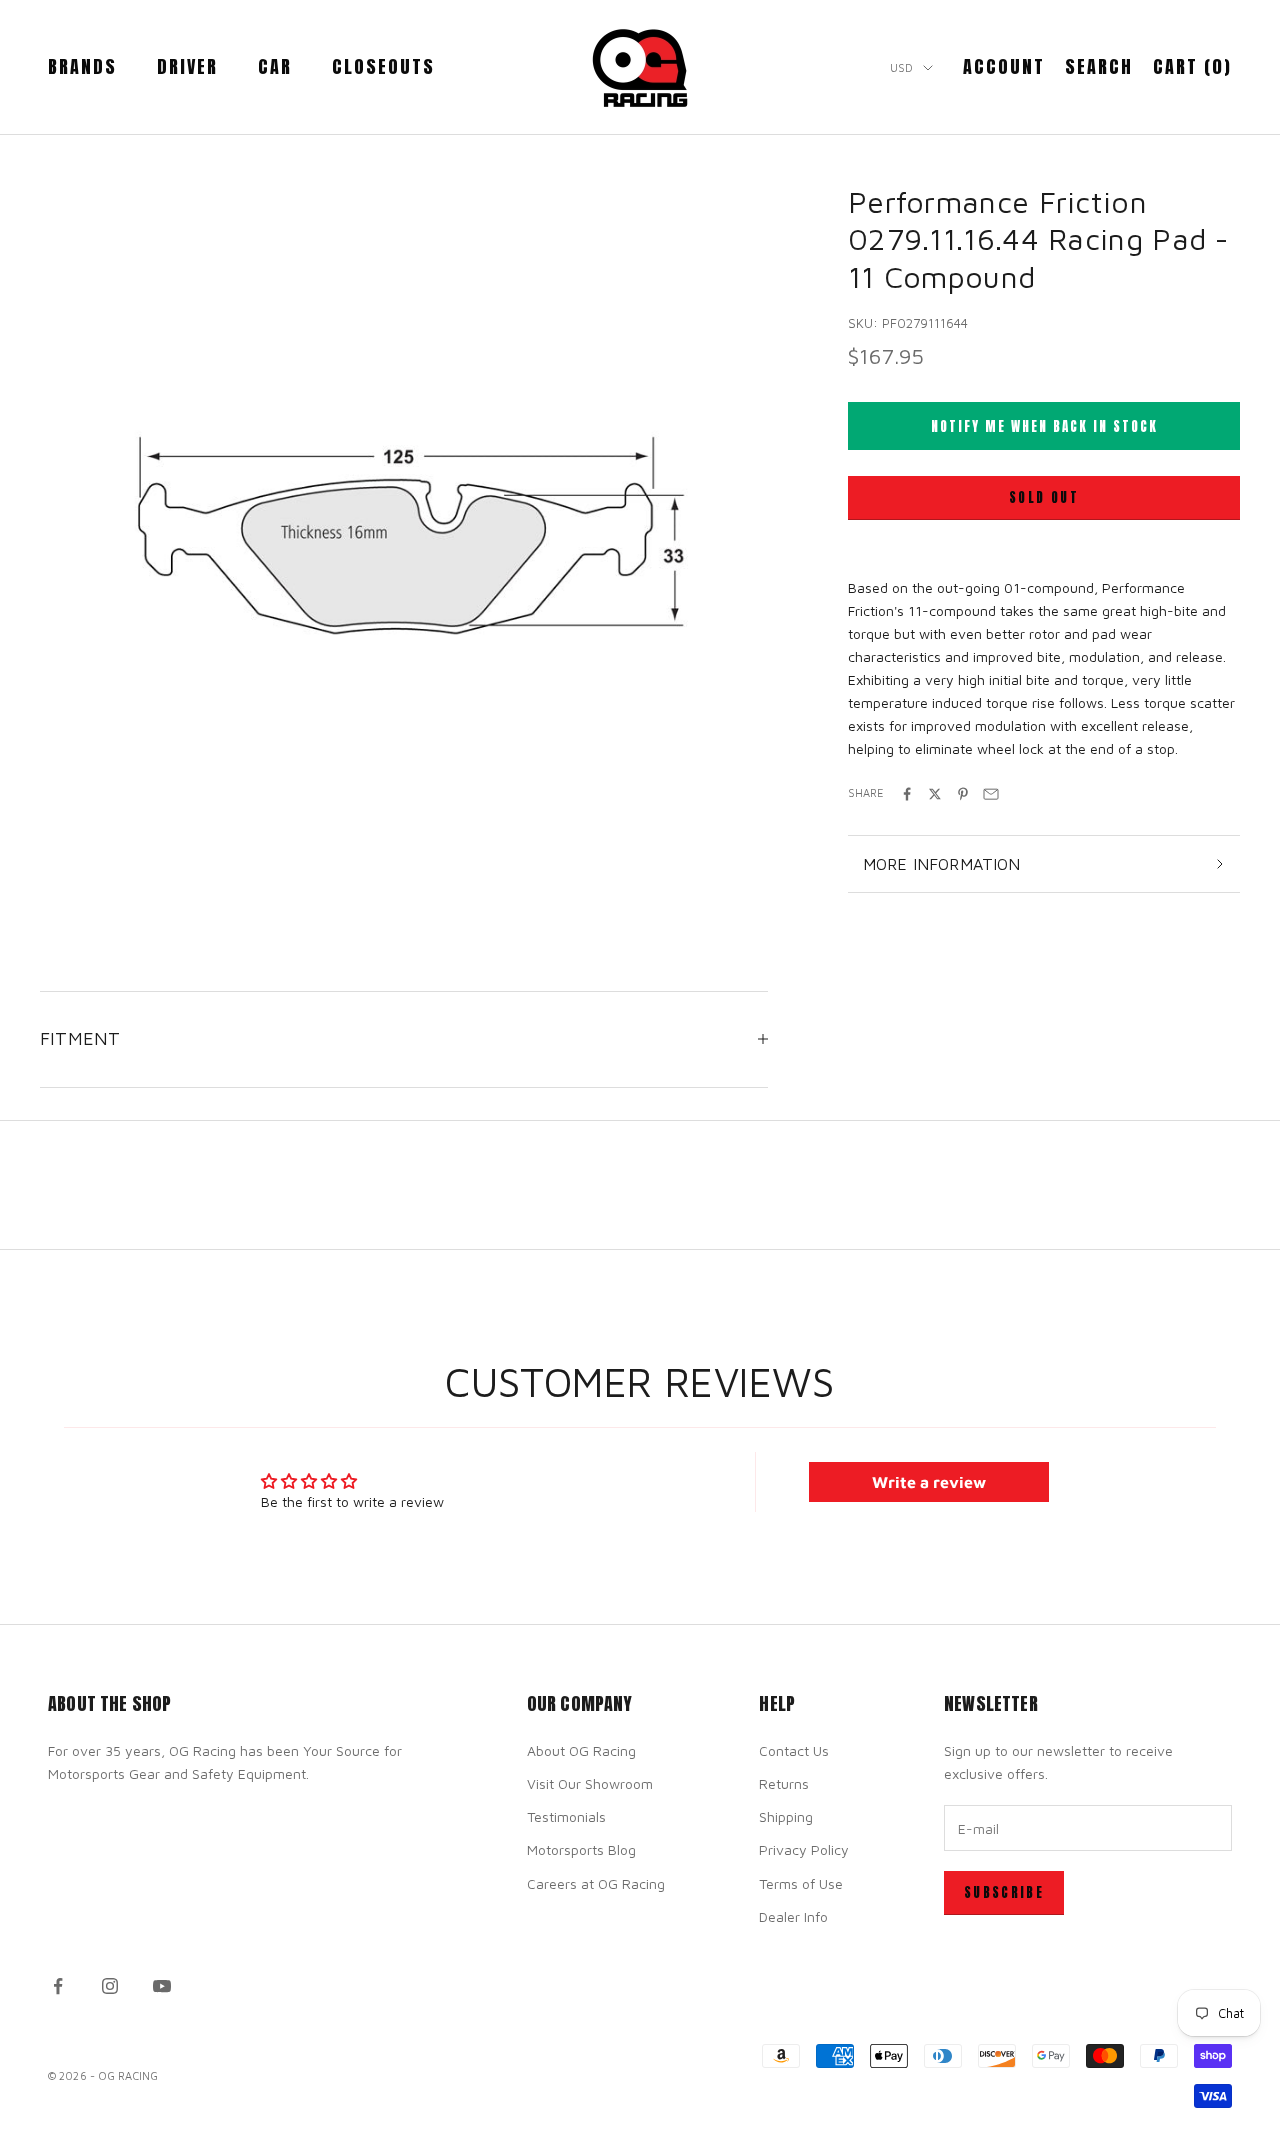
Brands (82, 66)
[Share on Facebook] (907, 794)
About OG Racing (581, 1750)
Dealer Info (793, 1916)
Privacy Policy (804, 1849)
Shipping (786, 1816)
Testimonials (566, 1816)
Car (275, 66)
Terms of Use (801, 1883)
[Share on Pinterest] (963, 794)
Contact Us (794, 1750)
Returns (784, 1783)
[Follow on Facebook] (58, 1986)
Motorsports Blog (581, 1849)
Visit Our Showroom (590, 1783)
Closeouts (383, 66)
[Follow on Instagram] (110, 1986)
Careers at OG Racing (596, 1883)
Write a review (929, 1482)
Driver (187, 66)
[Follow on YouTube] (162, 1986)
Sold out (1044, 498)
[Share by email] (991, 794)
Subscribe (1004, 1892)
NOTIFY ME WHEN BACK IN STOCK (1044, 426)
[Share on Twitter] (935, 794)
